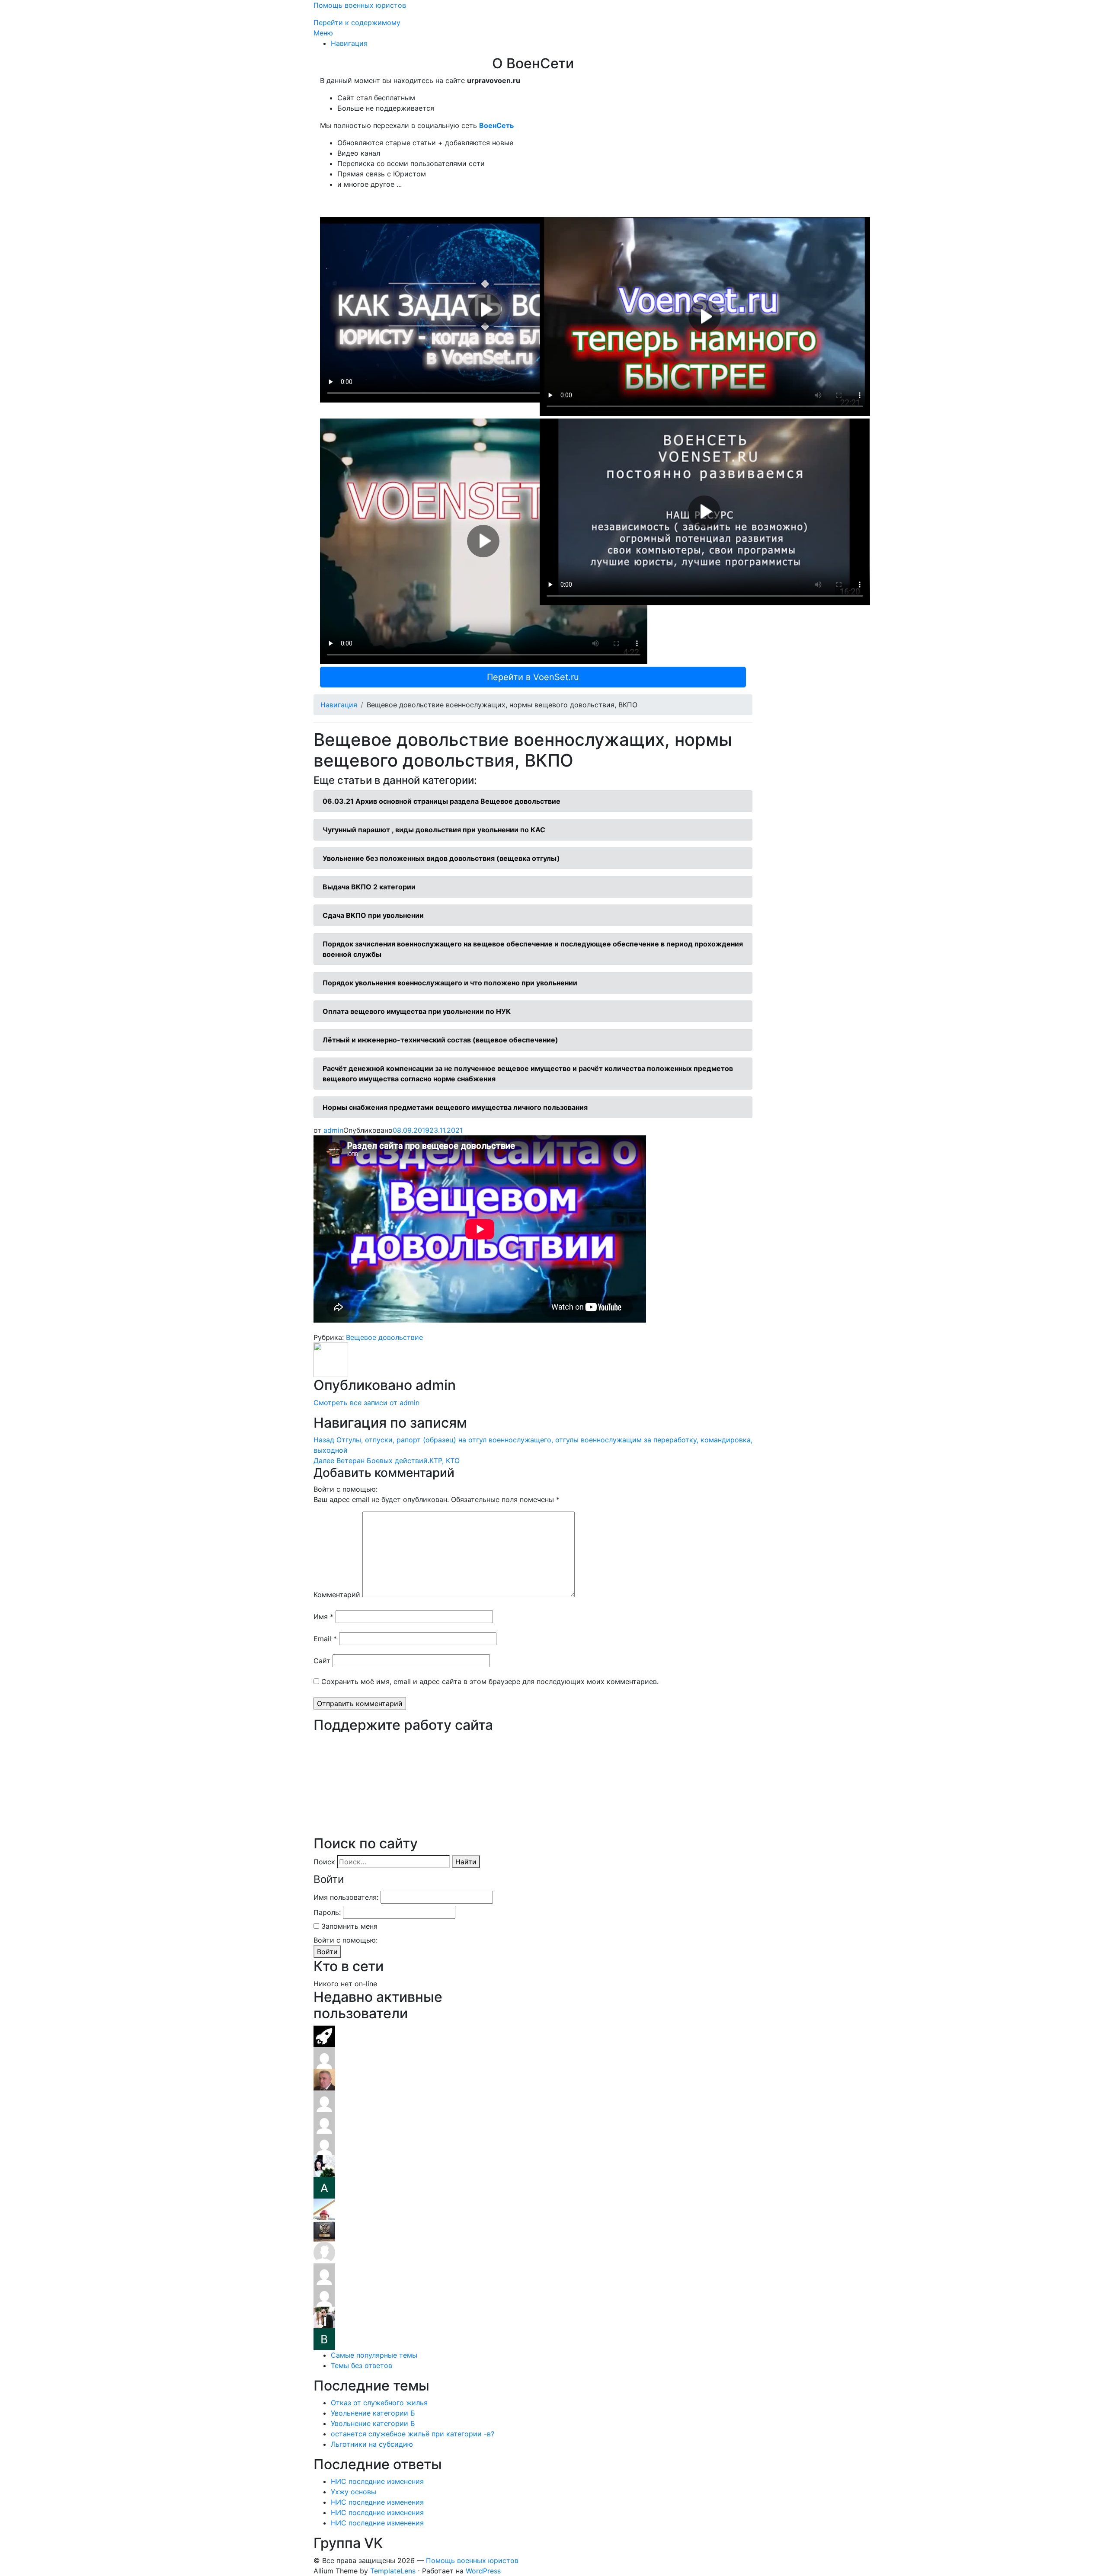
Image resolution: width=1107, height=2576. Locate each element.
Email (325, 1639)
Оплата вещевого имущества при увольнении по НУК (417, 1011)
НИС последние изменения (377, 2481)
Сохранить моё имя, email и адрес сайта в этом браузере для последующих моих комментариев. (490, 1681)
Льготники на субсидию (372, 2444)
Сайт (322, 1661)
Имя (323, 1617)
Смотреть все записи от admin (366, 1403)
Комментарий (337, 1595)
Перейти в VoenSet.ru (533, 677)
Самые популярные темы (374, 2355)
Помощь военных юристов (360, 5)
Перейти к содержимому (357, 22)
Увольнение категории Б (373, 2413)
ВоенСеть (496, 125)
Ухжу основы (354, 2492)
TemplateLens (393, 2571)
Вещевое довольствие (384, 1337)
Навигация (349, 43)
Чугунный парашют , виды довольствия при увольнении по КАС (434, 830)
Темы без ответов (362, 2365)
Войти (327, 1952)
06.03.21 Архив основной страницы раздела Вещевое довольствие (442, 801)
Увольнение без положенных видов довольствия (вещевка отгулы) (441, 858)
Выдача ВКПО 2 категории (369, 887)
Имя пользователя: (346, 1897)
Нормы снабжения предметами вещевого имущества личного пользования (455, 1107)
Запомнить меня (349, 1926)
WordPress (483, 2571)
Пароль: (327, 1912)
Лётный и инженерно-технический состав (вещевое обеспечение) (440, 1040)
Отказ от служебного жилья (379, 2403)
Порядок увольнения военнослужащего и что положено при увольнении (450, 983)
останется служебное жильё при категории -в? (413, 2434)
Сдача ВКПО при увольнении (373, 915)
